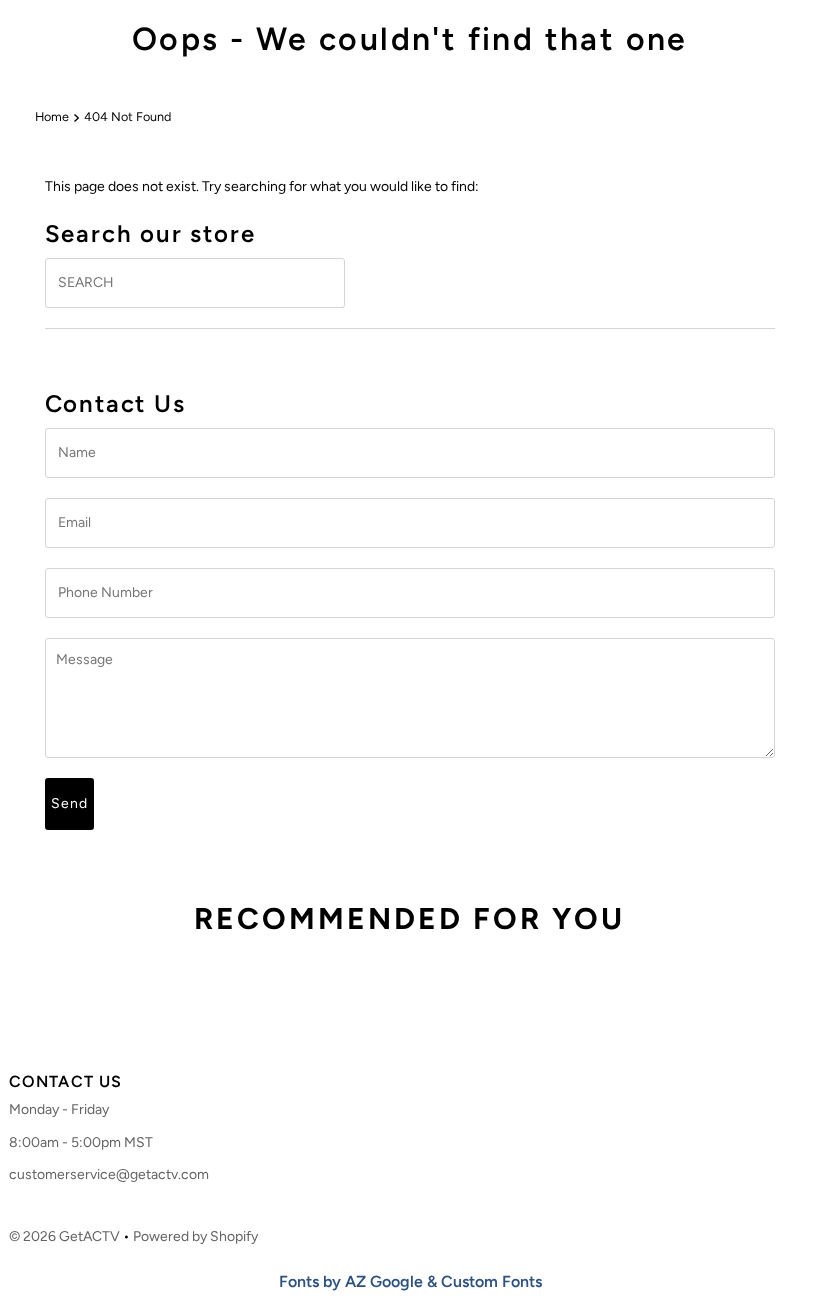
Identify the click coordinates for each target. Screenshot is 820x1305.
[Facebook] (370, 1028)
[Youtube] (444, 1028)
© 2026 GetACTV (64, 1236)
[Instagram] (404, 1028)
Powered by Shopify (195, 1236)
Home (52, 116)
